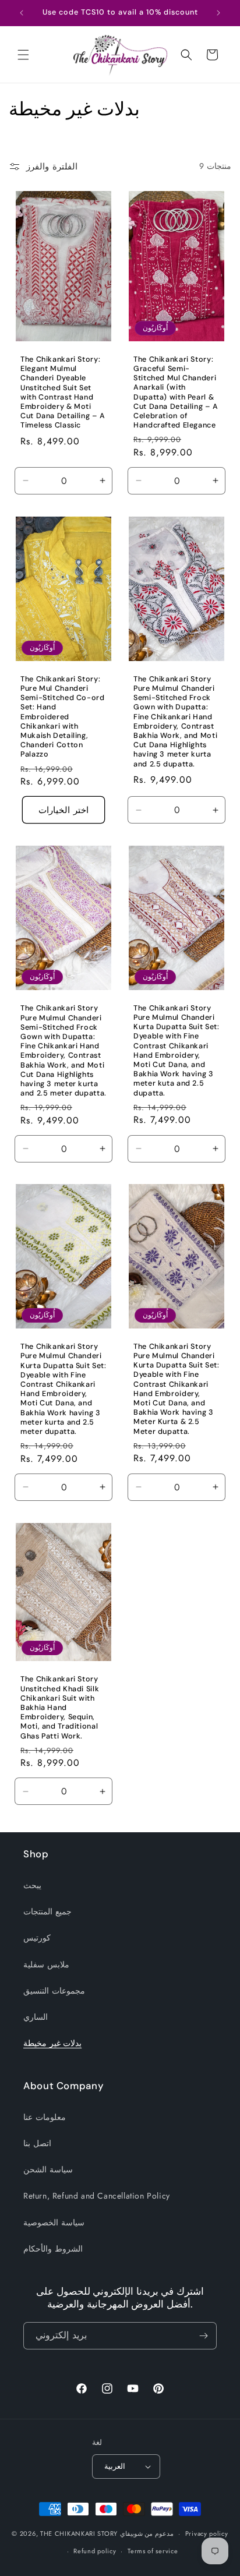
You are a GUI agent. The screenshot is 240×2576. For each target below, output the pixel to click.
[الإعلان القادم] (218, 13)
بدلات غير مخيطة (52, 2043)
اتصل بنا (37, 2143)
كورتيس (37, 1938)
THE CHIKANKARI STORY (79, 2533)
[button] (23, 55)
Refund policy (95, 2551)
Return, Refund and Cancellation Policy (97, 2196)
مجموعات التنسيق (54, 1991)
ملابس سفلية (46, 1964)
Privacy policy (207, 2533)
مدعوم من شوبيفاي (147, 2533)
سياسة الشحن (48, 2169)
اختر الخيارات (63, 810)
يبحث (32, 1885)
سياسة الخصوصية (54, 2222)
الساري (36, 2017)
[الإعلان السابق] (22, 13)
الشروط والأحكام (53, 2249)
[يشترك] (203, 2336)
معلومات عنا (45, 2117)
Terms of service (153, 2551)
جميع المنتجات (47, 1911)
